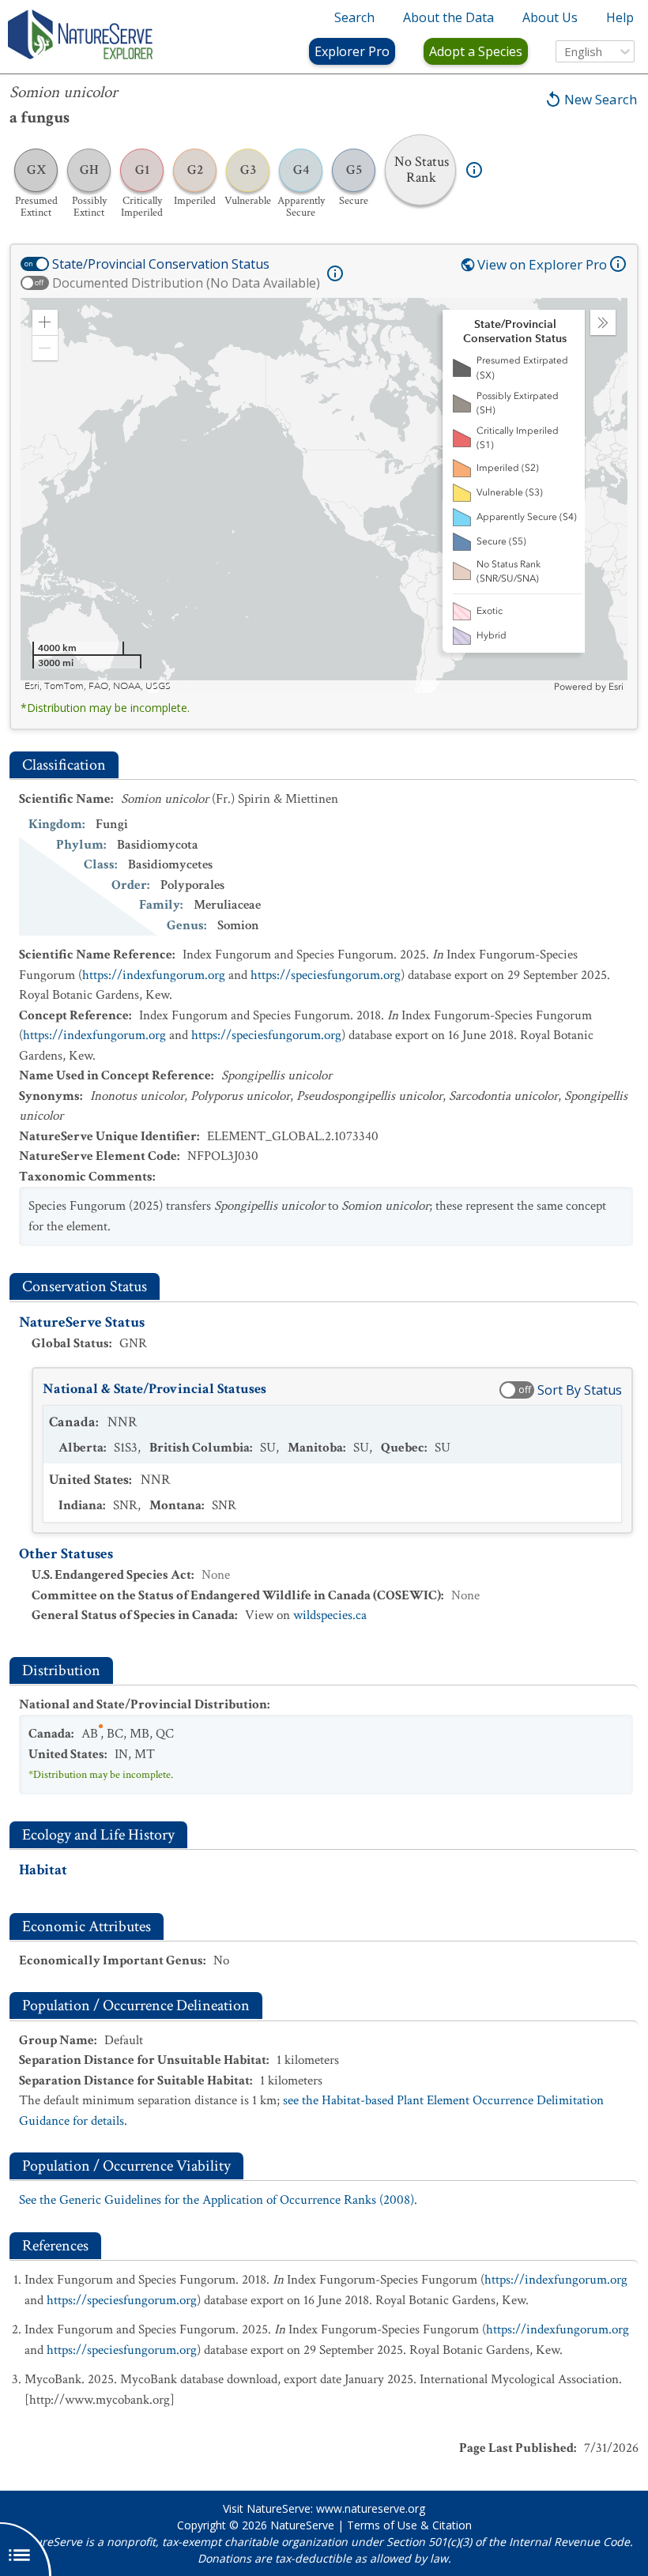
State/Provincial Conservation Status (161, 264)
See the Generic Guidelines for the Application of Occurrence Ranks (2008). (218, 2200)
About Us (550, 17)
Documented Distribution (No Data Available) (186, 283)
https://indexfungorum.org (154, 975)
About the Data (448, 17)
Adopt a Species (476, 51)
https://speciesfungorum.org (326, 975)
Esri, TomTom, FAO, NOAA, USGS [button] (98, 686)
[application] (324, 495)
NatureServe (302, 2525)
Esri (616, 687)
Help (620, 17)
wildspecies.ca (330, 1615)
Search (354, 17)
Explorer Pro (352, 51)
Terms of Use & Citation (409, 2525)
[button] (45, 322)
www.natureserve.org (371, 2508)
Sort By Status (580, 1390)
